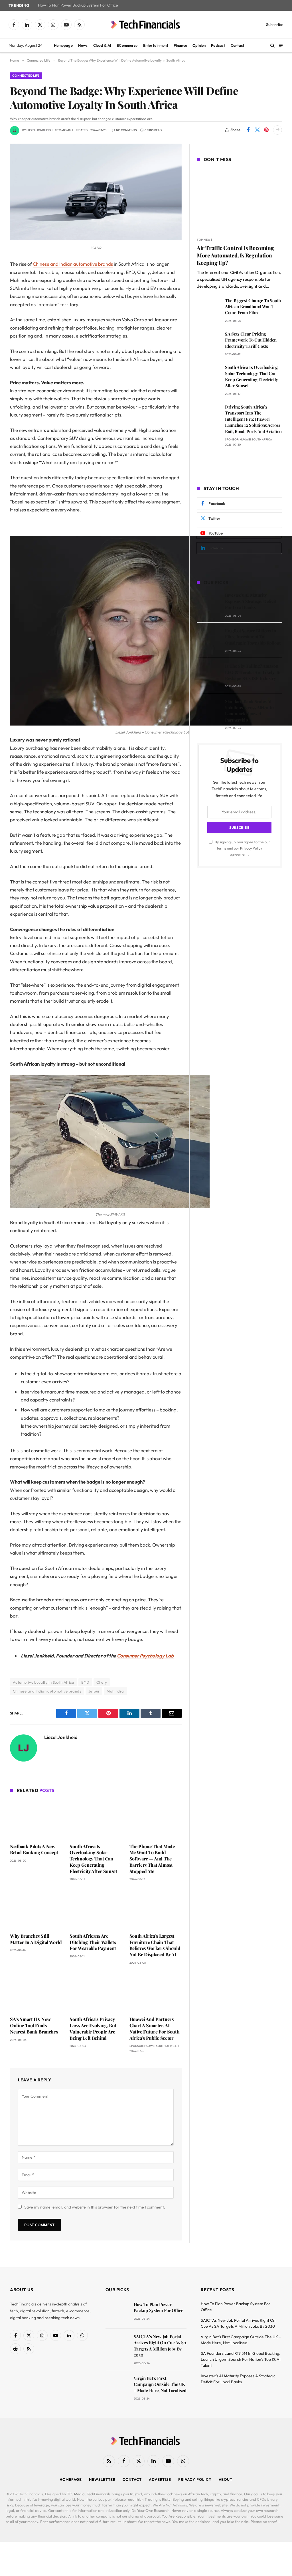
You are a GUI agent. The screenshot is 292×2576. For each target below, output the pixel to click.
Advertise (160, 2479)
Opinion (199, 45)
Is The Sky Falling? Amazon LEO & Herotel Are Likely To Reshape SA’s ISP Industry (253, 672)
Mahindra (115, 1691)
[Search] (272, 45)
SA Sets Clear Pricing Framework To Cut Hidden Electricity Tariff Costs (251, 340)
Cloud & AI (102, 45)
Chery (102, 1682)
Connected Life (26, 76)
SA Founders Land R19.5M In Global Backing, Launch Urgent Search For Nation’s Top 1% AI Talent (241, 2359)
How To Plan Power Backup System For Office (78, 5)
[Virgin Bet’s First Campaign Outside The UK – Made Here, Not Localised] (117, 2386)
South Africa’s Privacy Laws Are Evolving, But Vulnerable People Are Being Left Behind (93, 2028)
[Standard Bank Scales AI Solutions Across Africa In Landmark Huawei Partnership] (208, 709)
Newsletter (102, 2479)
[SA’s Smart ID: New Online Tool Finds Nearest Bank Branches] (36, 1992)
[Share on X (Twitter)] (257, 130)
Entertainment (156, 45)
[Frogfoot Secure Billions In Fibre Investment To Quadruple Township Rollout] (208, 639)
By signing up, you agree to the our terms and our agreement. (242, 848)
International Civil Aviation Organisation (242, 272)
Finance (180, 45)
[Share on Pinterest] (266, 130)
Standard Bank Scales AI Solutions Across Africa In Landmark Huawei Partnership (249, 710)
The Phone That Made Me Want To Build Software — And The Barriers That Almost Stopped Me (152, 1859)
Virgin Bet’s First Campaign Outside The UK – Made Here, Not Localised (160, 2384)
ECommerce (127, 45)
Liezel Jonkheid (39, 130)
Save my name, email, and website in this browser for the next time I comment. (95, 2207)
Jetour (94, 1691)
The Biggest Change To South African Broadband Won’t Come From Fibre (253, 307)
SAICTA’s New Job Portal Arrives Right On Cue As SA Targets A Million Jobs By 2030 (160, 2346)
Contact (238, 45)
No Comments (126, 130)
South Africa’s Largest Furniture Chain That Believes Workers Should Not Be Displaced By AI (155, 1945)
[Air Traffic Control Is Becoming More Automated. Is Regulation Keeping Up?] (239, 200)
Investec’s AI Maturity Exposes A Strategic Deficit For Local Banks (251, 601)
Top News (205, 240)
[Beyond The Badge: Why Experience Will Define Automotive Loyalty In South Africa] (96, 239)
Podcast (218, 45)
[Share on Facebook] (248, 130)
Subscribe (275, 25)
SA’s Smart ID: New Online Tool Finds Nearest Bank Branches (34, 2025)
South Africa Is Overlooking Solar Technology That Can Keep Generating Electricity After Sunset (93, 1859)
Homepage (63, 45)
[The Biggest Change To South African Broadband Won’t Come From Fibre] (208, 309)
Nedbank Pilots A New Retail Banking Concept (34, 1849)
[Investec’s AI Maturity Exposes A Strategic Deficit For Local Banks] (208, 603)
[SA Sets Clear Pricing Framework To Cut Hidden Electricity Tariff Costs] (208, 342)
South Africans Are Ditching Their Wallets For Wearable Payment (93, 1942)
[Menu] (281, 45)
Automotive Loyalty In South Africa (43, 1682)
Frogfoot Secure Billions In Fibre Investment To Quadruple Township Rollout (253, 637)
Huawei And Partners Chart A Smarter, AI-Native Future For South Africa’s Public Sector (155, 2028)
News (83, 45)
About (226, 2479)
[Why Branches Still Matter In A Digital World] (36, 1908)
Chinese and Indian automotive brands (73, 264)
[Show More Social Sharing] (277, 130)
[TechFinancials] (146, 25)
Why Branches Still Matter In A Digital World (36, 1939)
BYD (85, 1682)
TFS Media (76, 2494)
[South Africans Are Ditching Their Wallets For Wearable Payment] (96, 1908)
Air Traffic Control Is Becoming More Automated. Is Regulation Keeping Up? (235, 255)
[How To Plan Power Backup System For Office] (117, 2312)
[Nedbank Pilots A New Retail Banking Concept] (36, 1819)
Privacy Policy (251, 848)
